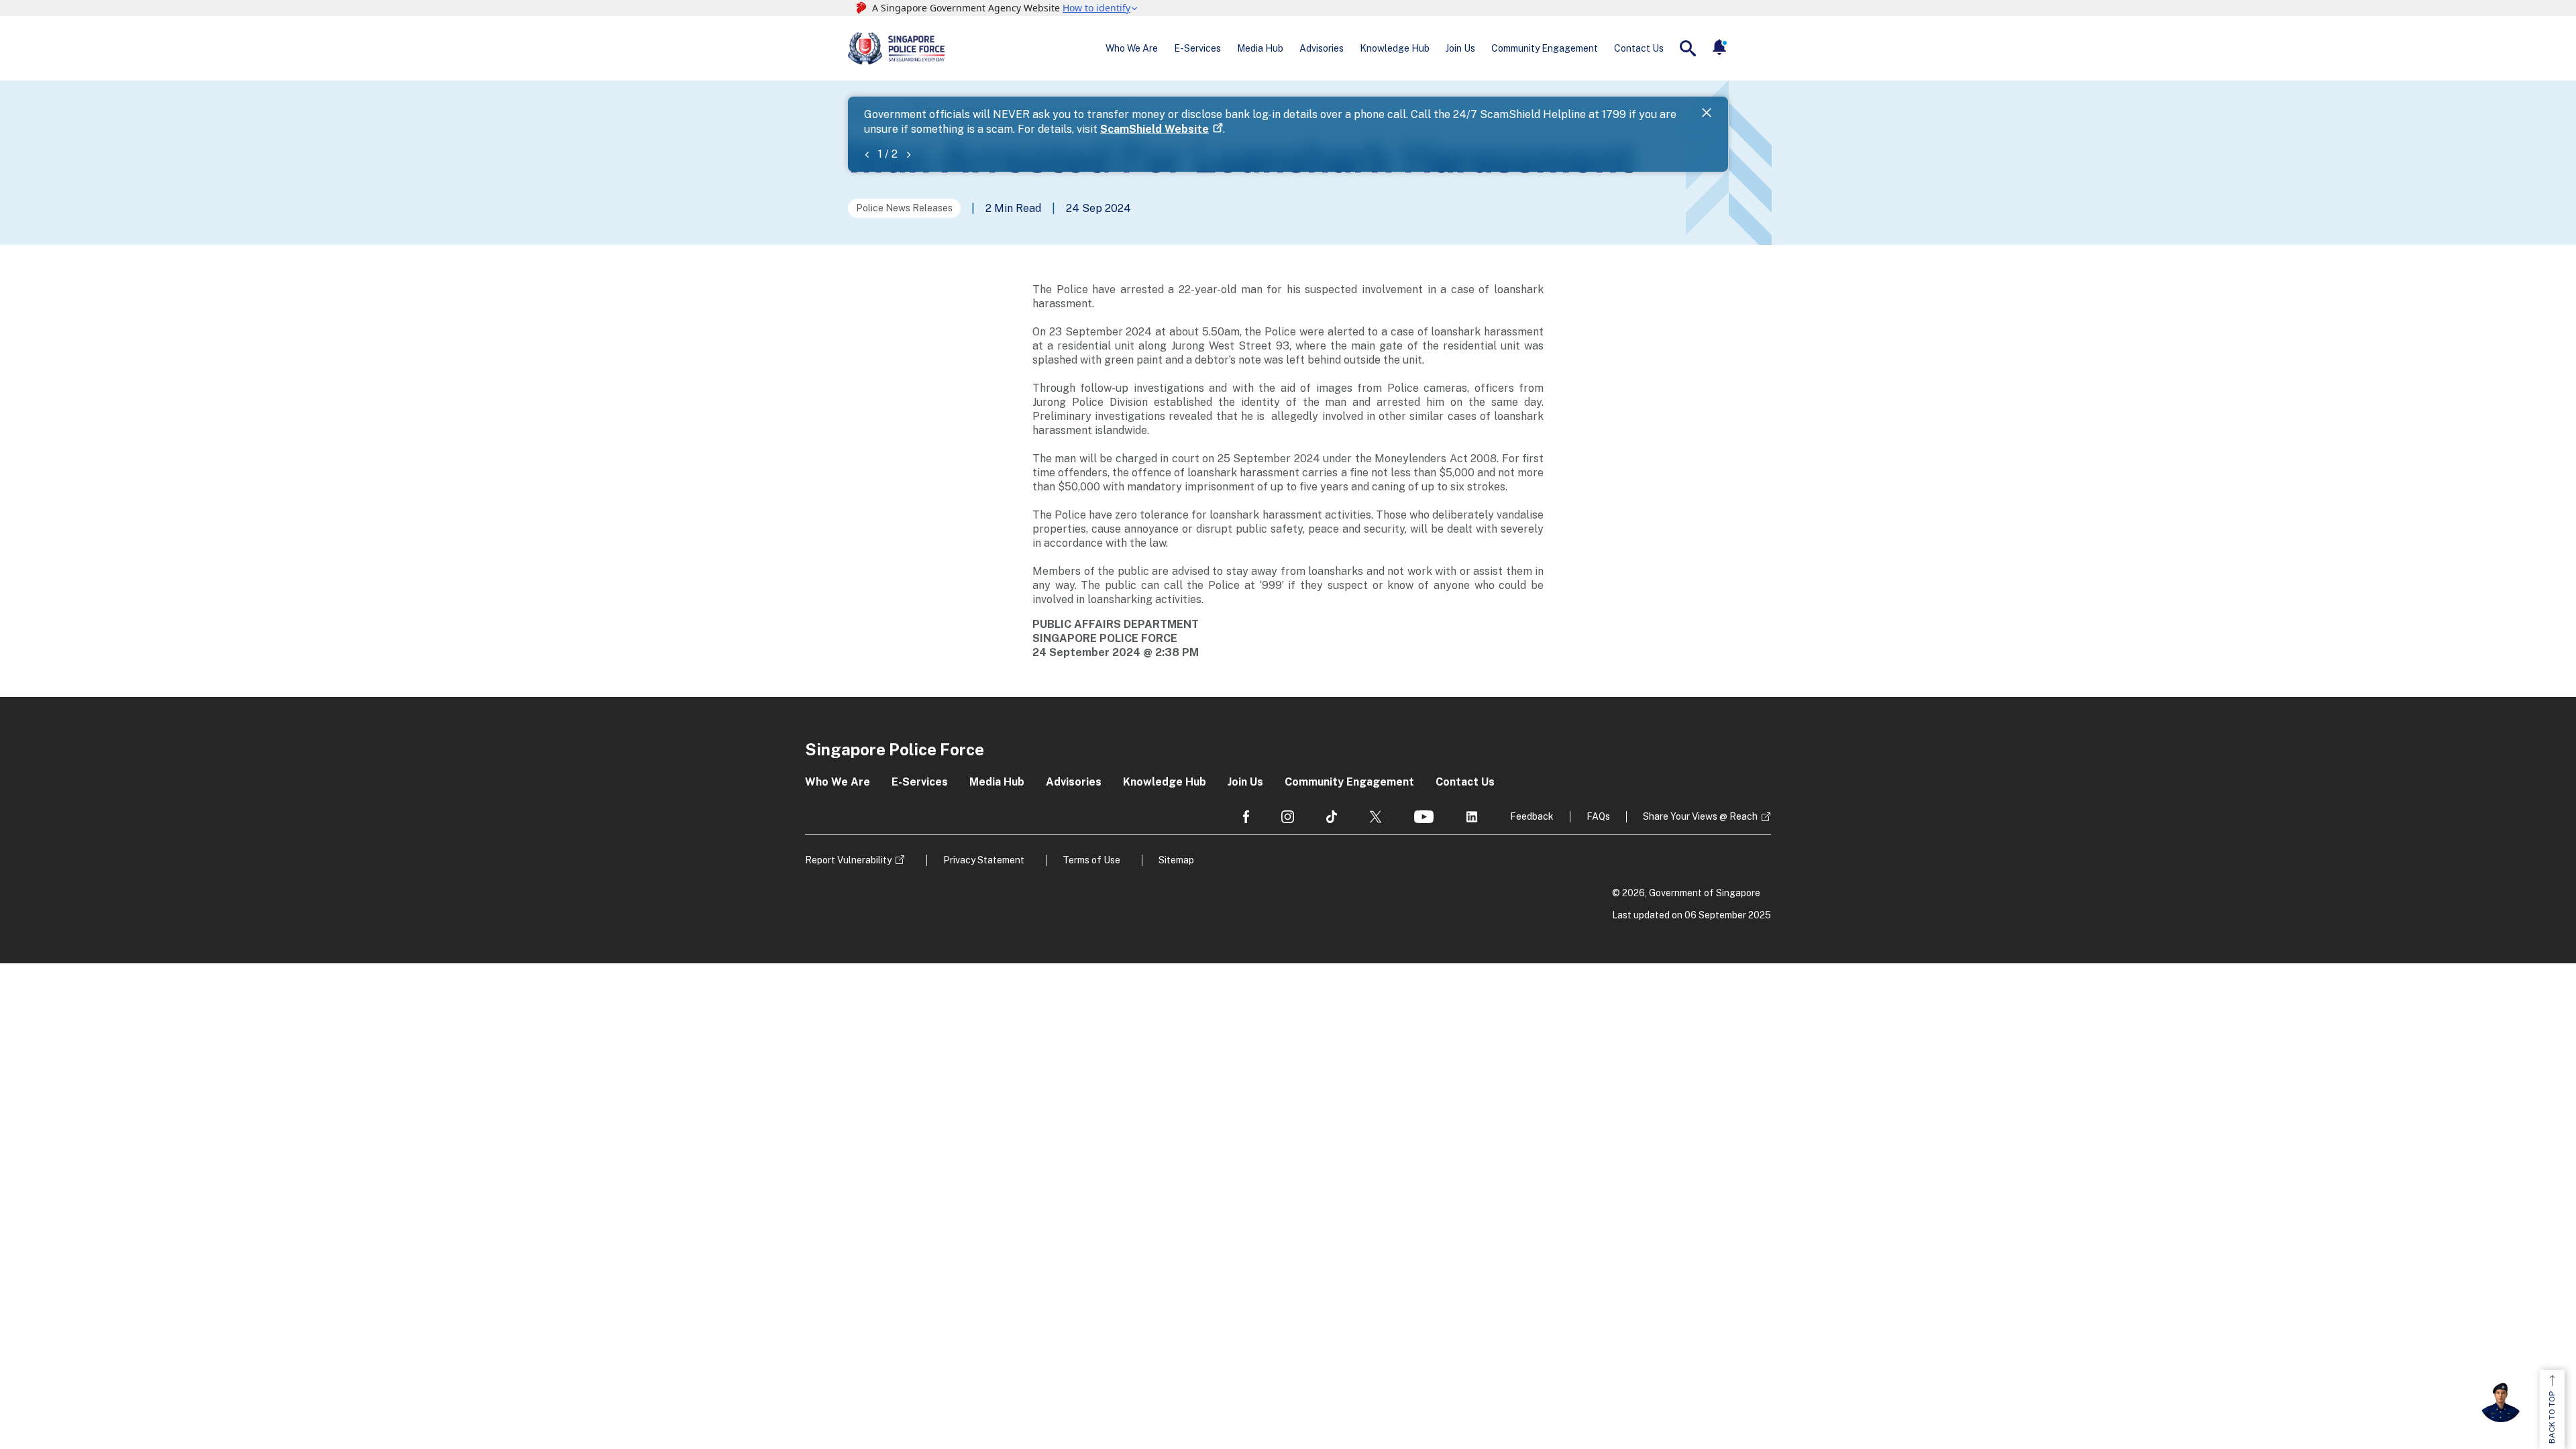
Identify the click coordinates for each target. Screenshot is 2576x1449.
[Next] (908, 154)
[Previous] (867, 154)
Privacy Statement (984, 860)
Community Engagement (1545, 48)
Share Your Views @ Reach (1700, 816)
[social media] (1246, 817)
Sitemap (1176, 860)
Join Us (1460, 48)
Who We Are (1132, 48)
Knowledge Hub (1395, 48)
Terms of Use (1091, 860)
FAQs (1598, 816)
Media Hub (1260, 48)
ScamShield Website (1155, 129)
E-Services (1197, 48)
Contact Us (1639, 48)
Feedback (1532, 816)
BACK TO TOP (2552, 1417)
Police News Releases (904, 208)
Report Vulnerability (848, 860)
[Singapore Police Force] (896, 48)
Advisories (1322, 48)
